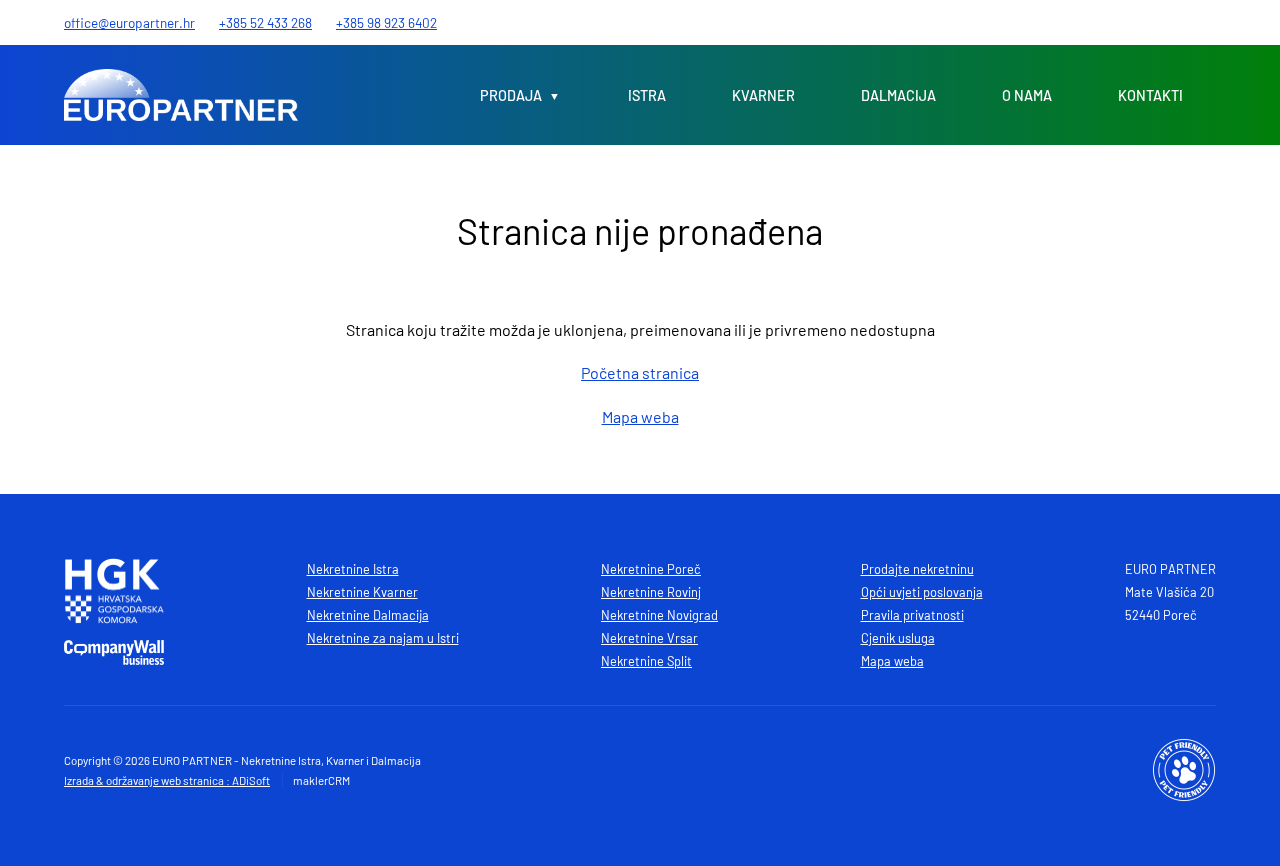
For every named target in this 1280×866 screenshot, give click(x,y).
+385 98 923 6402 (386, 22)
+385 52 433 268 (265, 22)
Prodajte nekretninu (917, 569)
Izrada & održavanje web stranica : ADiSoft (167, 780)
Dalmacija (898, 95)
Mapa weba (640, 416)
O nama (1027, 95)
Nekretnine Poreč (651, 569)
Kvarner (763, 95)
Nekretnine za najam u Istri (383, 638)
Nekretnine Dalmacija (368, 615)
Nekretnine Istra (353, 569)
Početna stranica (640, 372)
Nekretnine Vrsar (649, 638)
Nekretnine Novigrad (659, 615)
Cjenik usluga (898, 638)
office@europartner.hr (129, 22)
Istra (647, 95)
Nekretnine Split (646, 661)
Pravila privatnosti (912, 615)
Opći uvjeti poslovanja (922, 592)
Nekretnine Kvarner (362, 592)
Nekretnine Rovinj (651, 592)
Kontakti (1150, 95)
